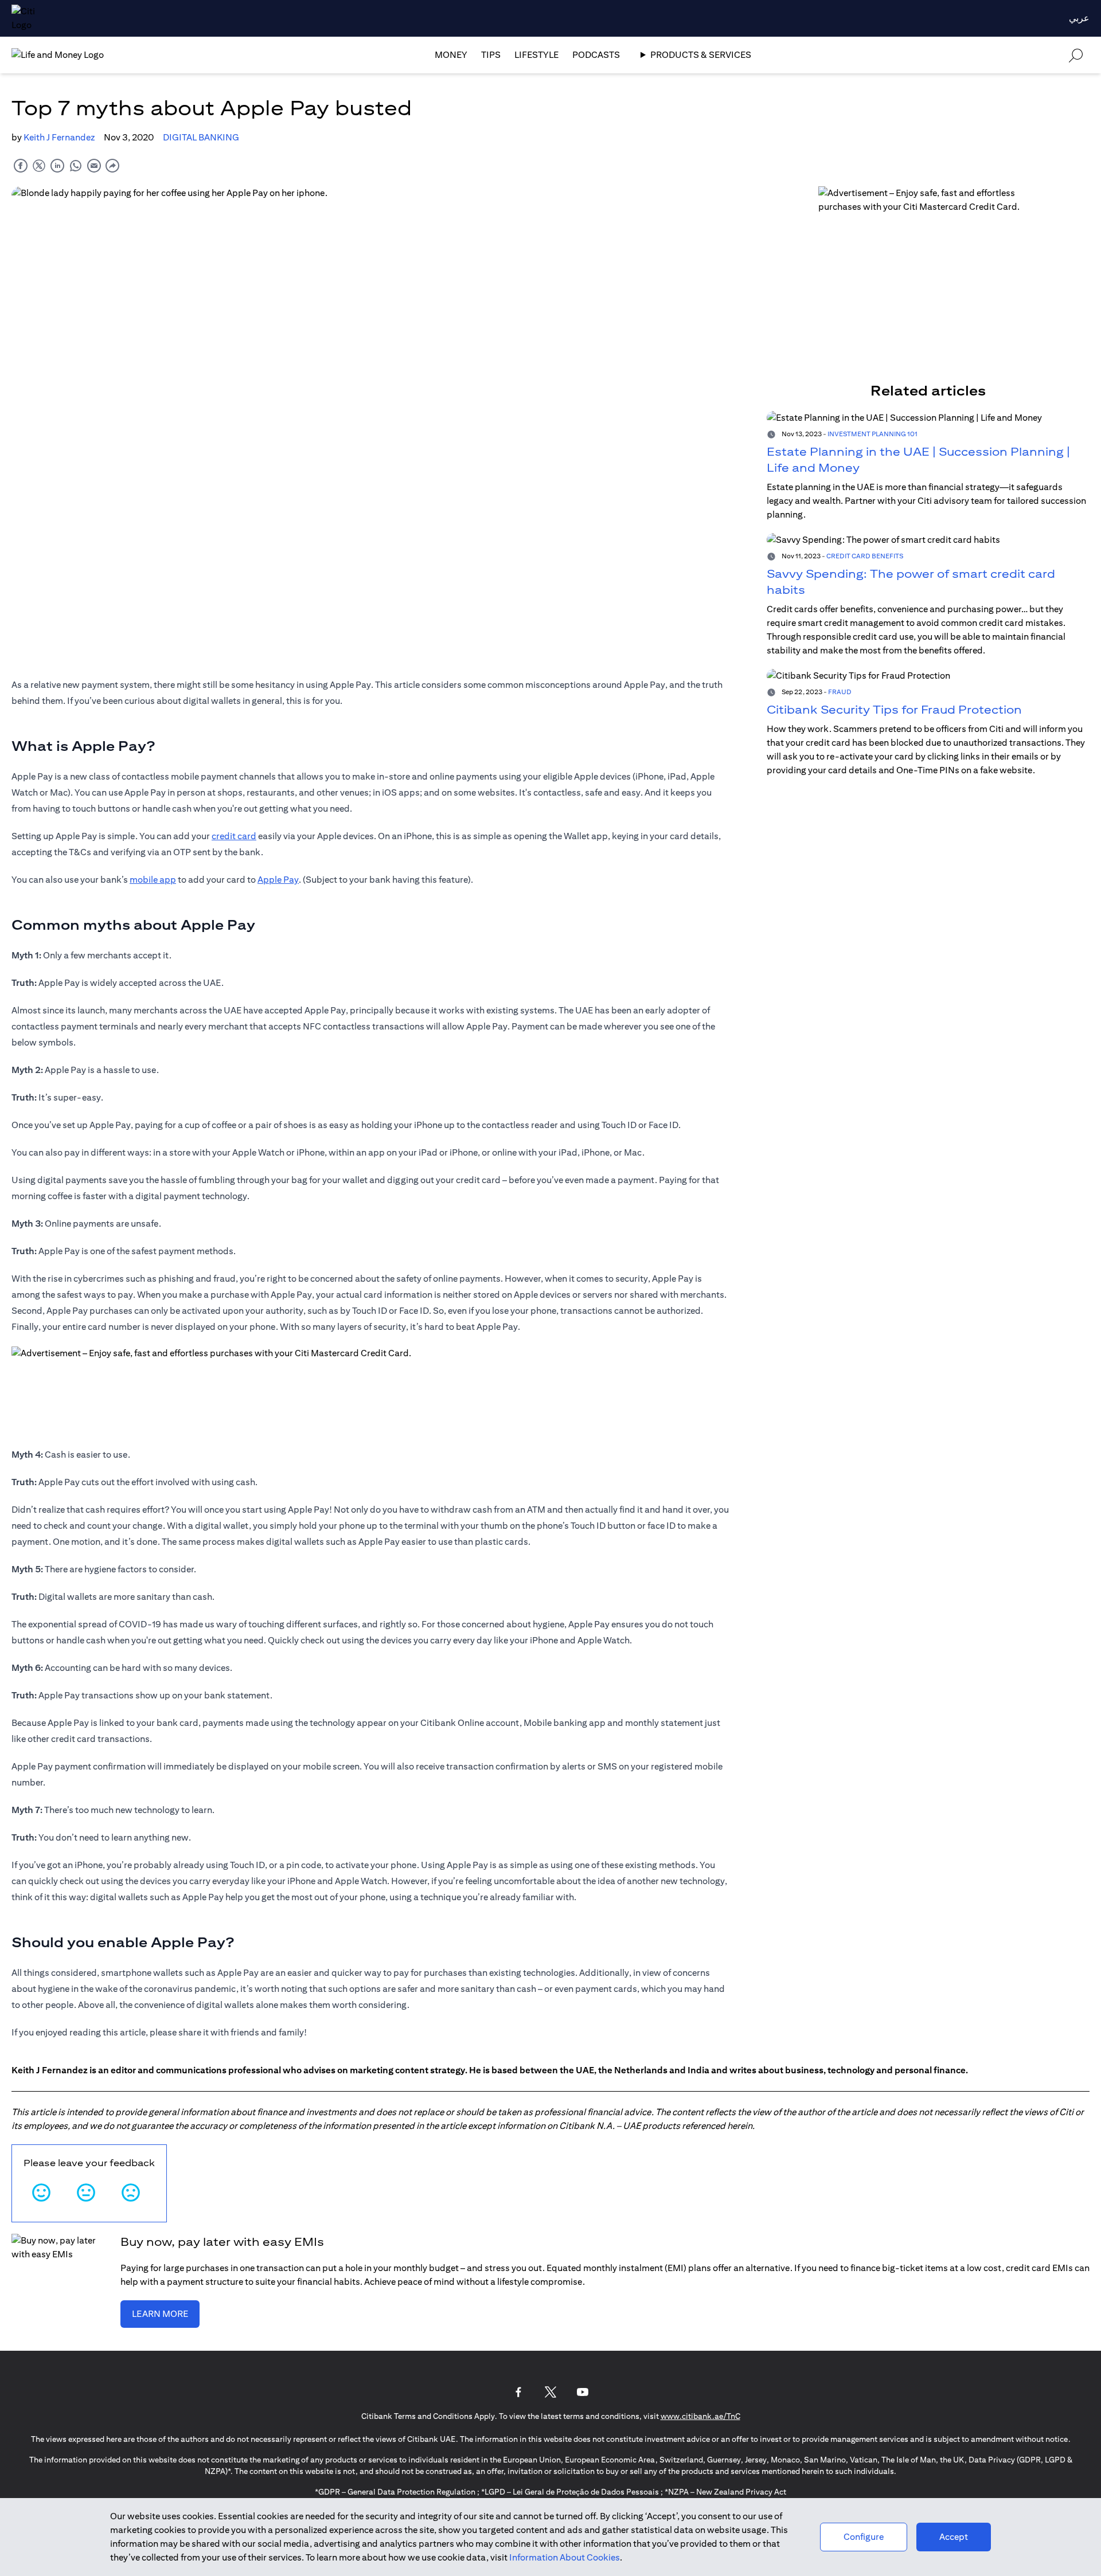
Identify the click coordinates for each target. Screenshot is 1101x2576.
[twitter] (39, 165)
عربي (1079, 18)
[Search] (1076, 55)
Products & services (701, 55)
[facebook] (21, 165)
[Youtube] (583, 2392)
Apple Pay (278, 880)
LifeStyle (536, 55)
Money (451, 55)
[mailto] (94, 165)
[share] (112, 165)
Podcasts (596, 55)
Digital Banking (201, 137)
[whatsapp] (76, 165)
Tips (491, 55)
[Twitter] (550, 2392)
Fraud (840, 692)
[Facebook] (518, 2392)
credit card (234, 836)
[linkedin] (57, 165)
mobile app (153, 880)
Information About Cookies (565, 2557)
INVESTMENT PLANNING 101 (872, 434)
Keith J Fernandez (59, 137)
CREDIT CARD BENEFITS (865, 556)
